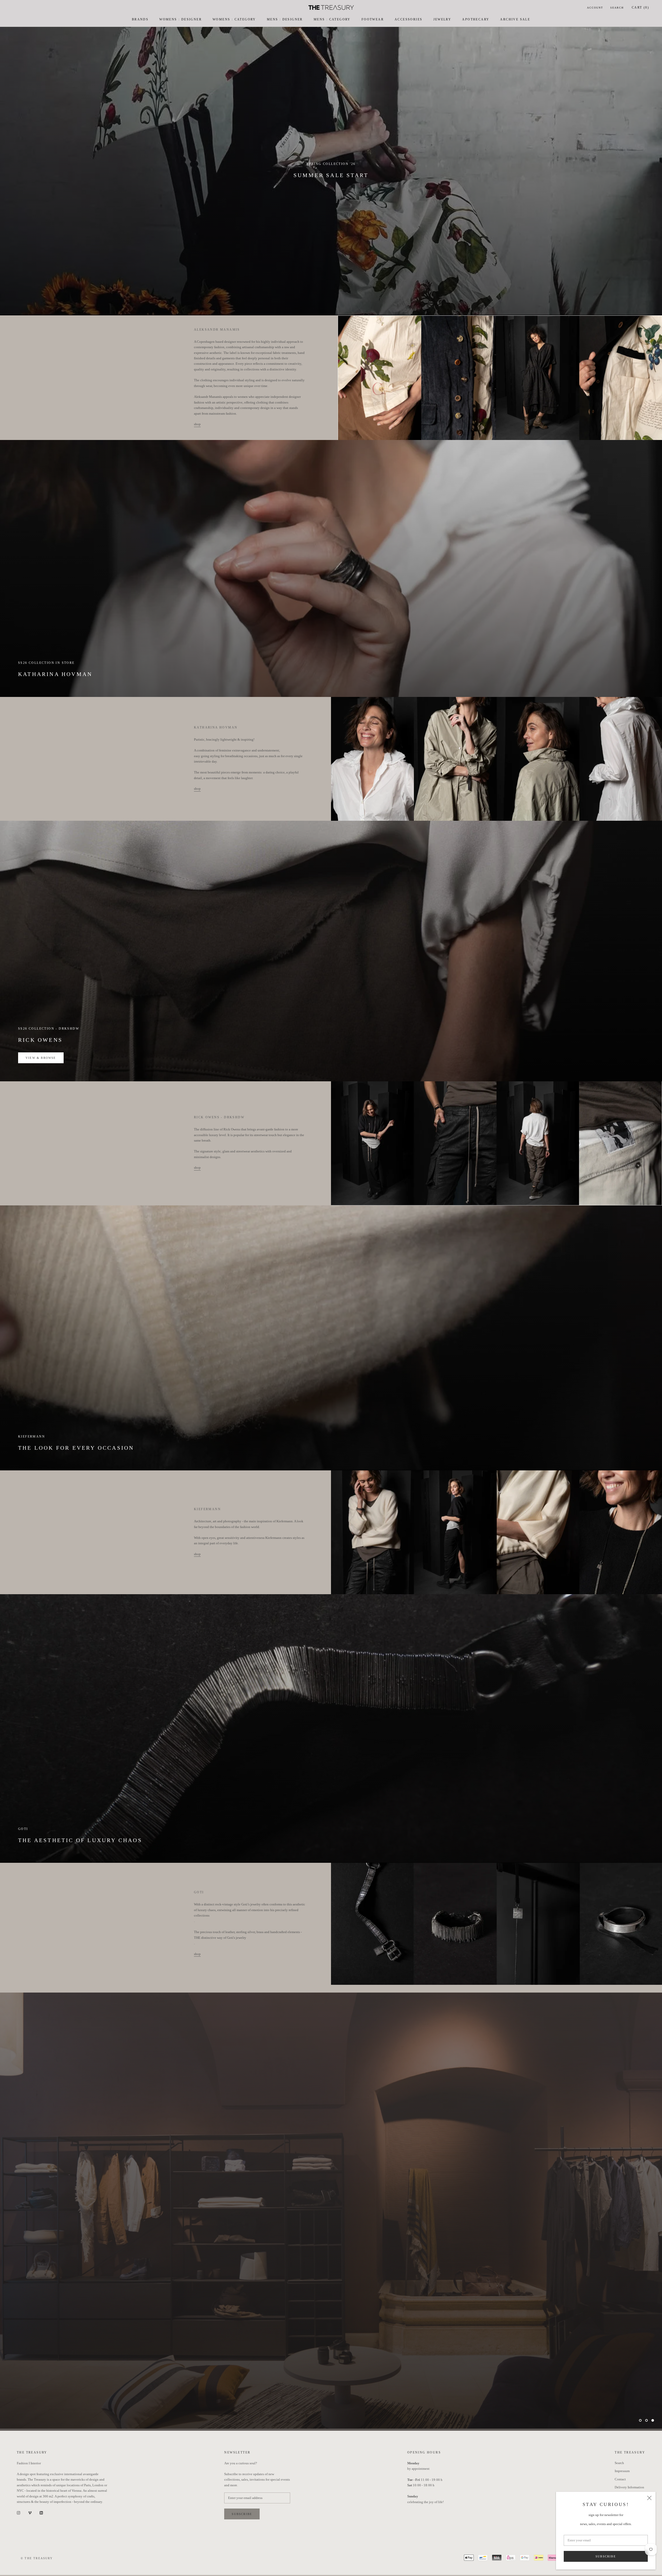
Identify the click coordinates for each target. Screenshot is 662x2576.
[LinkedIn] (41, 2513)
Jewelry (442, 19)
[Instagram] (18, 2513)
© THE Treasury (37, 2558)
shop (197, 424)
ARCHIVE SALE (515, 19)
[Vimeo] (30, 2513)
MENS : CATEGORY (332, 19)
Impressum (622, 2471)
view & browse (41, 1058)
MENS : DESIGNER (285, 19)
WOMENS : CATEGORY (234, 19)
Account (595, 8)
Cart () (640, 7)
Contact (620, 2479)
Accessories (408, 19)
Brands (140, 19)
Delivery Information (629, 2487)
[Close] (649, 2498)
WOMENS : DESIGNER (180, 19)
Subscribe (606, 2556)
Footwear (373, 19)
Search (617, 8)
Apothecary (476, 19)
